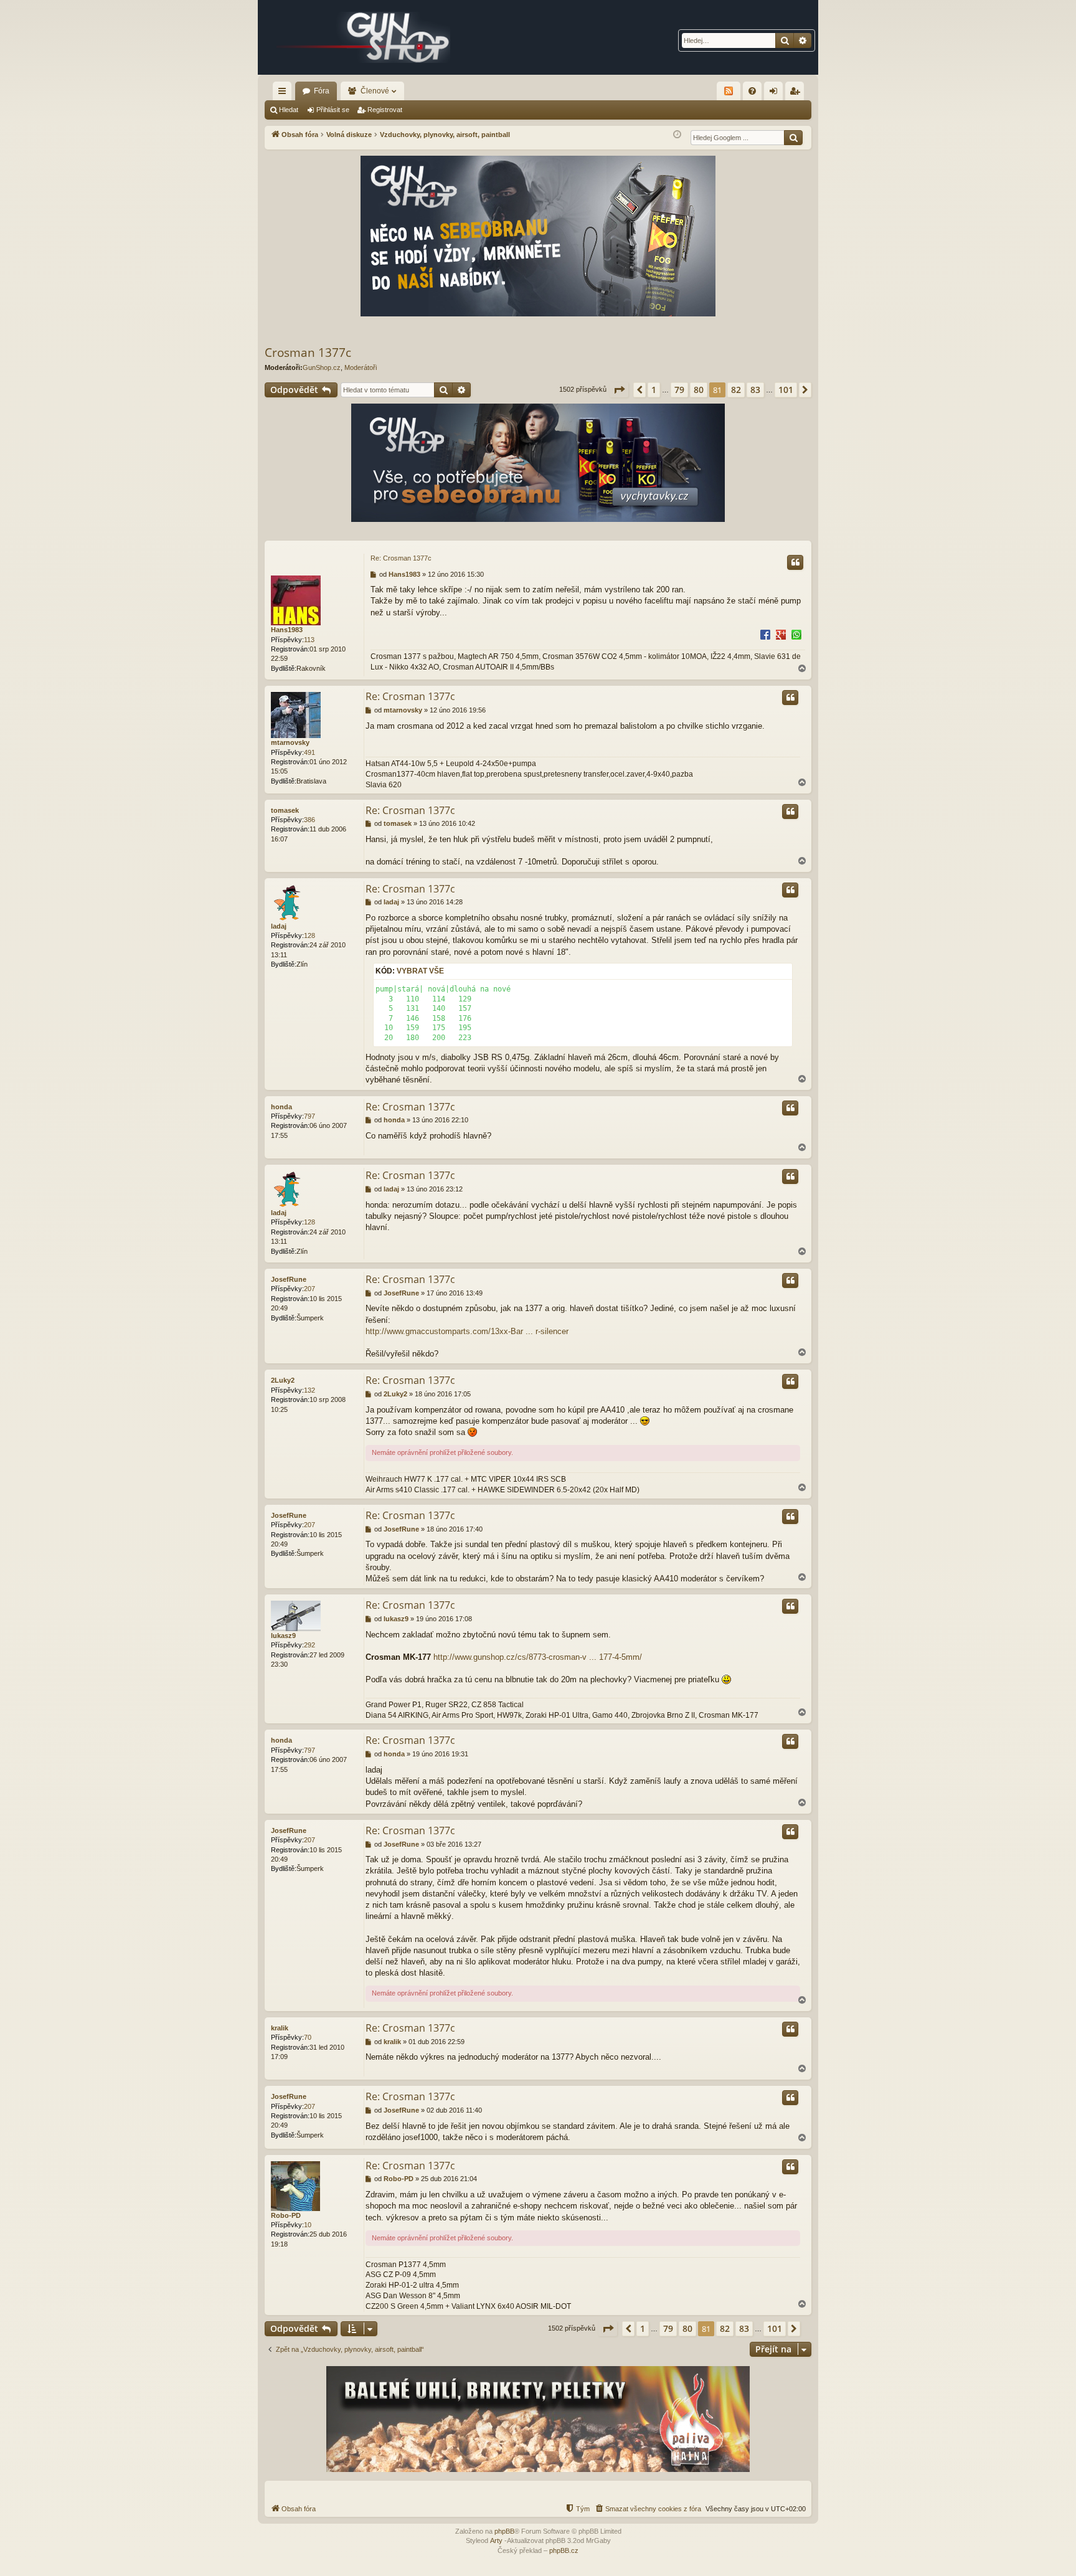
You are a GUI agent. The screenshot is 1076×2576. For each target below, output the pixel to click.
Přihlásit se (333, 110)
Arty (496, 2540)
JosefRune (289, 1279)
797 (309, 1116)
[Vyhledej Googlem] (793, 138)
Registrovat (385, 110)
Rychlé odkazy (285, 93)
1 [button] (654, 390)
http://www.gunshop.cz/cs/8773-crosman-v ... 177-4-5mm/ (538, 1657)
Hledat (289, 110)
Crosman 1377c (308, 353)
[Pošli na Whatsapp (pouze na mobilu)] (796, 634)
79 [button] (679, 390)
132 (309, 1390)
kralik (280, 2028)
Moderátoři (361, 367)
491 (309, 752)
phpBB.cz (564, 2550)
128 (309, 935)
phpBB (504, 2531)
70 (308, 2037)
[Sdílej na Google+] (781, 634)
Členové (375, 91)
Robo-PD (286, 2215)
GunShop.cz (322, 367)
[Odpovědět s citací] (795, 562)
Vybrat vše (420, 971)
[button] (619, 390)
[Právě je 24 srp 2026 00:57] (677, 135)
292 (309, 1645)
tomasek (285, 810)
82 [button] (736, 390)
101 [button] (786, 390)
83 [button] (755, 390)
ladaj (279, 926)
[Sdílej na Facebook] (765, 634)
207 (309, 1289)
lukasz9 (283, 1636)
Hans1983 (287, 630)
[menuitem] (752, 91)
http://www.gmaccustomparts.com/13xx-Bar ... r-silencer (467, 1331)
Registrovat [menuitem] (797, 93)
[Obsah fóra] (364, 37)
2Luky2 (283, 1380)
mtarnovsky (290, 742)
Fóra (322, 91)
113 (309, 640)
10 (308, 2225)
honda (281, 1107)
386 (309, 820)
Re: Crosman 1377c (401, 558)
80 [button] (699, 390)
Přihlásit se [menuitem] (776, 93)
